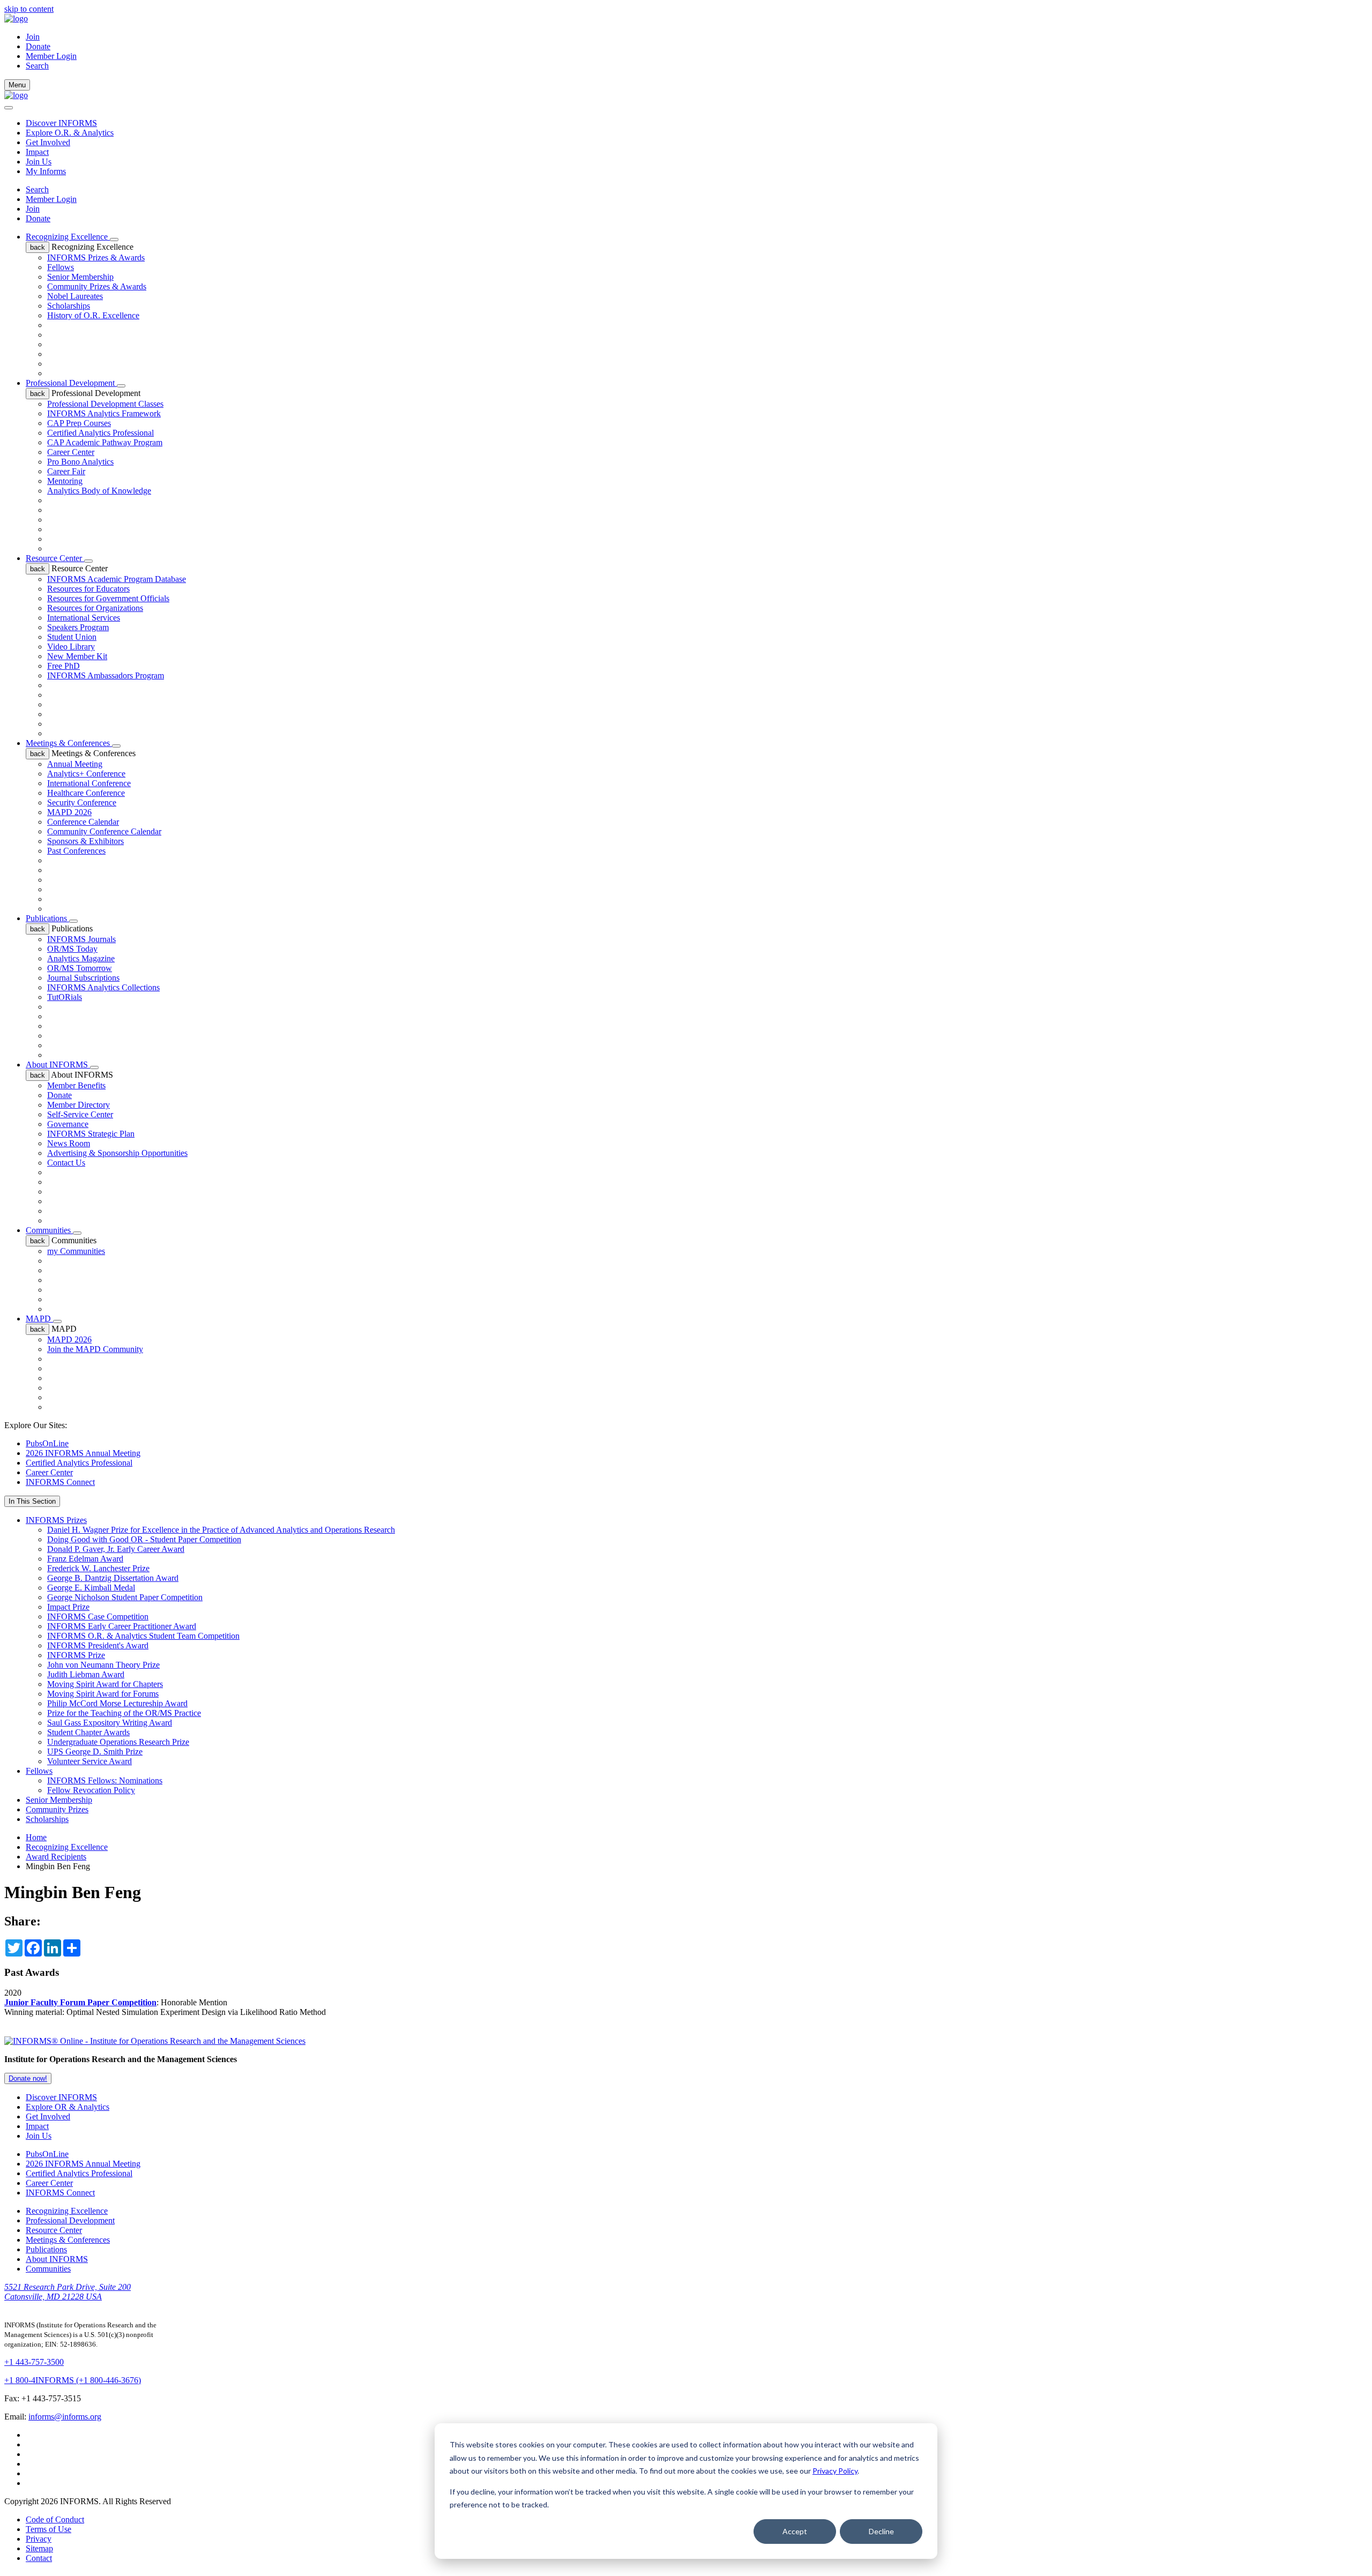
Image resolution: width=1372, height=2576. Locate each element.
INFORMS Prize (76, 1655)
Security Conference (82, 802)
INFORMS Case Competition (98, 1616)
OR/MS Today (72, 949)
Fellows (61, 267)
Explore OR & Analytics (68, 2107)
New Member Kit (77, 656)
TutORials (65, 997)
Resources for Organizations (95, 608)
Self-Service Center (80, 1114)
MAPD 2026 (69, 812)
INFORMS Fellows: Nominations (105, 1780)
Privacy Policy (835, 2471)
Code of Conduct (55, 2519)
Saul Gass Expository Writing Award (110, 1723)
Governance (68, 1124)
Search (37, 189)
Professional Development (71, 383)
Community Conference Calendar (104, 831)
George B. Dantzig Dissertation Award (113, 1578)
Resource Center (55, 558)
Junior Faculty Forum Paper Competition (80, 2002)
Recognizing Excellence (68, 237)
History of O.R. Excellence (93, 315)
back (38, 247)
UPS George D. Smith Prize (95, 1752)
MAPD (39, 1319)
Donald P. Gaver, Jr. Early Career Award (116, 1549)
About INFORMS (58, 1065)
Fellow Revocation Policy (91, 1790)
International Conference (89, 783)
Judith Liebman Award (86, 1674)
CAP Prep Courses (79, 423)
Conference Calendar (83, 822)
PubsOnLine (47, 1443)
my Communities (76, 1251)
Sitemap (39, 2548)
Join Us (39, 162)
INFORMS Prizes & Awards (96, 257)
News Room (69, 1143)
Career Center (71, 452)
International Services (84, 618)
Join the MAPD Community (95, 1349)
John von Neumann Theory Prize (103, 1665)
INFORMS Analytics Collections (103, 987)
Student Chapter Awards (88, 1732)
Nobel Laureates (75, 296)
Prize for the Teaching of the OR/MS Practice (124, 1713)
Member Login (51, 56)
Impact (37, 152)
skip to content (29, 9)
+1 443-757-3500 (34, 2362)
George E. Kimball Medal (91, 1588)
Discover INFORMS (61, 123)
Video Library (71, 647)
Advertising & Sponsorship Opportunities (117, 1153)
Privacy (39, 2539)
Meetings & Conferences (69, 743)
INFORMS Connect (60, 1482)
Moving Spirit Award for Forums (103, 1694)
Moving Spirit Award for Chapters (105, 1684)
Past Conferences (76, 851)
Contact (39, 2558)
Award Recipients (56, 1857)
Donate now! (28, 2078)
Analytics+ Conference (86, 774)
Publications (47, 918)
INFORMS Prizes (56, 1520)
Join (33, 37)
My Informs (46, 171)
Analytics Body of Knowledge (99, 491)
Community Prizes (57, 1809)
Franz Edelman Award (85, 1559)
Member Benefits (76, 1085)
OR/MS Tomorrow (80, 968)
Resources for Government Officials (108, 598)
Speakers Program (78, 627)
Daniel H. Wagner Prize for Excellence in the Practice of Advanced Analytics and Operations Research (221, 1530)
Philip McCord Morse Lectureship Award (117, 1703)
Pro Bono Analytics (80, 462)
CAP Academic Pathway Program (105, 442)
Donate (38, 46)
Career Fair (66, 471)
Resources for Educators (88, 589)
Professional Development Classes (105, 404)
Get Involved (48, 142)
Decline (881, 2531)
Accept (795, 2531)
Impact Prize (68, 1607)
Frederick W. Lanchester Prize (98, 1568)
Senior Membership (80, 277)
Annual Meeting (75, 764)
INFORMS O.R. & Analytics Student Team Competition (143, 1636)
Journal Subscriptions (83, 978)
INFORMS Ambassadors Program (106, 675)
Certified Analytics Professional (100, 433)
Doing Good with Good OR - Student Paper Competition (144, 1539)
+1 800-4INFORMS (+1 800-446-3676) (73, 2380)
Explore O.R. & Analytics (70, 133)
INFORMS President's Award (98, 1645)
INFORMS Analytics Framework (104, 413)
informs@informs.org (65, 2417)
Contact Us (66, 1163)
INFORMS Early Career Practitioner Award (122, 1626)
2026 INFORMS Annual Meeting (83, 1453)
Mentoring (65, 481)
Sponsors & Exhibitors (85, 841)
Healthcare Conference (86, 793)
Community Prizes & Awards (97, 286)
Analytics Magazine (81, 958)
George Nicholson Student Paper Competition (125, 1597)
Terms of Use (49, 2529)
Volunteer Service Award (90, 1761)
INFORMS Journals (81, 939)
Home (36, 1837)
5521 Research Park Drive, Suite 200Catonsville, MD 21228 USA (68, 2292)
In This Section (32, 1501)
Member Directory (79, 1105)
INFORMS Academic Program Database (117, 579)
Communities (49, 1230)
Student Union (72, 637)
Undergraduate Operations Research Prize (118, 1742)
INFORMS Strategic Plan (91, 1134)
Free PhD (64, 666)
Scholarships (69, 306)
